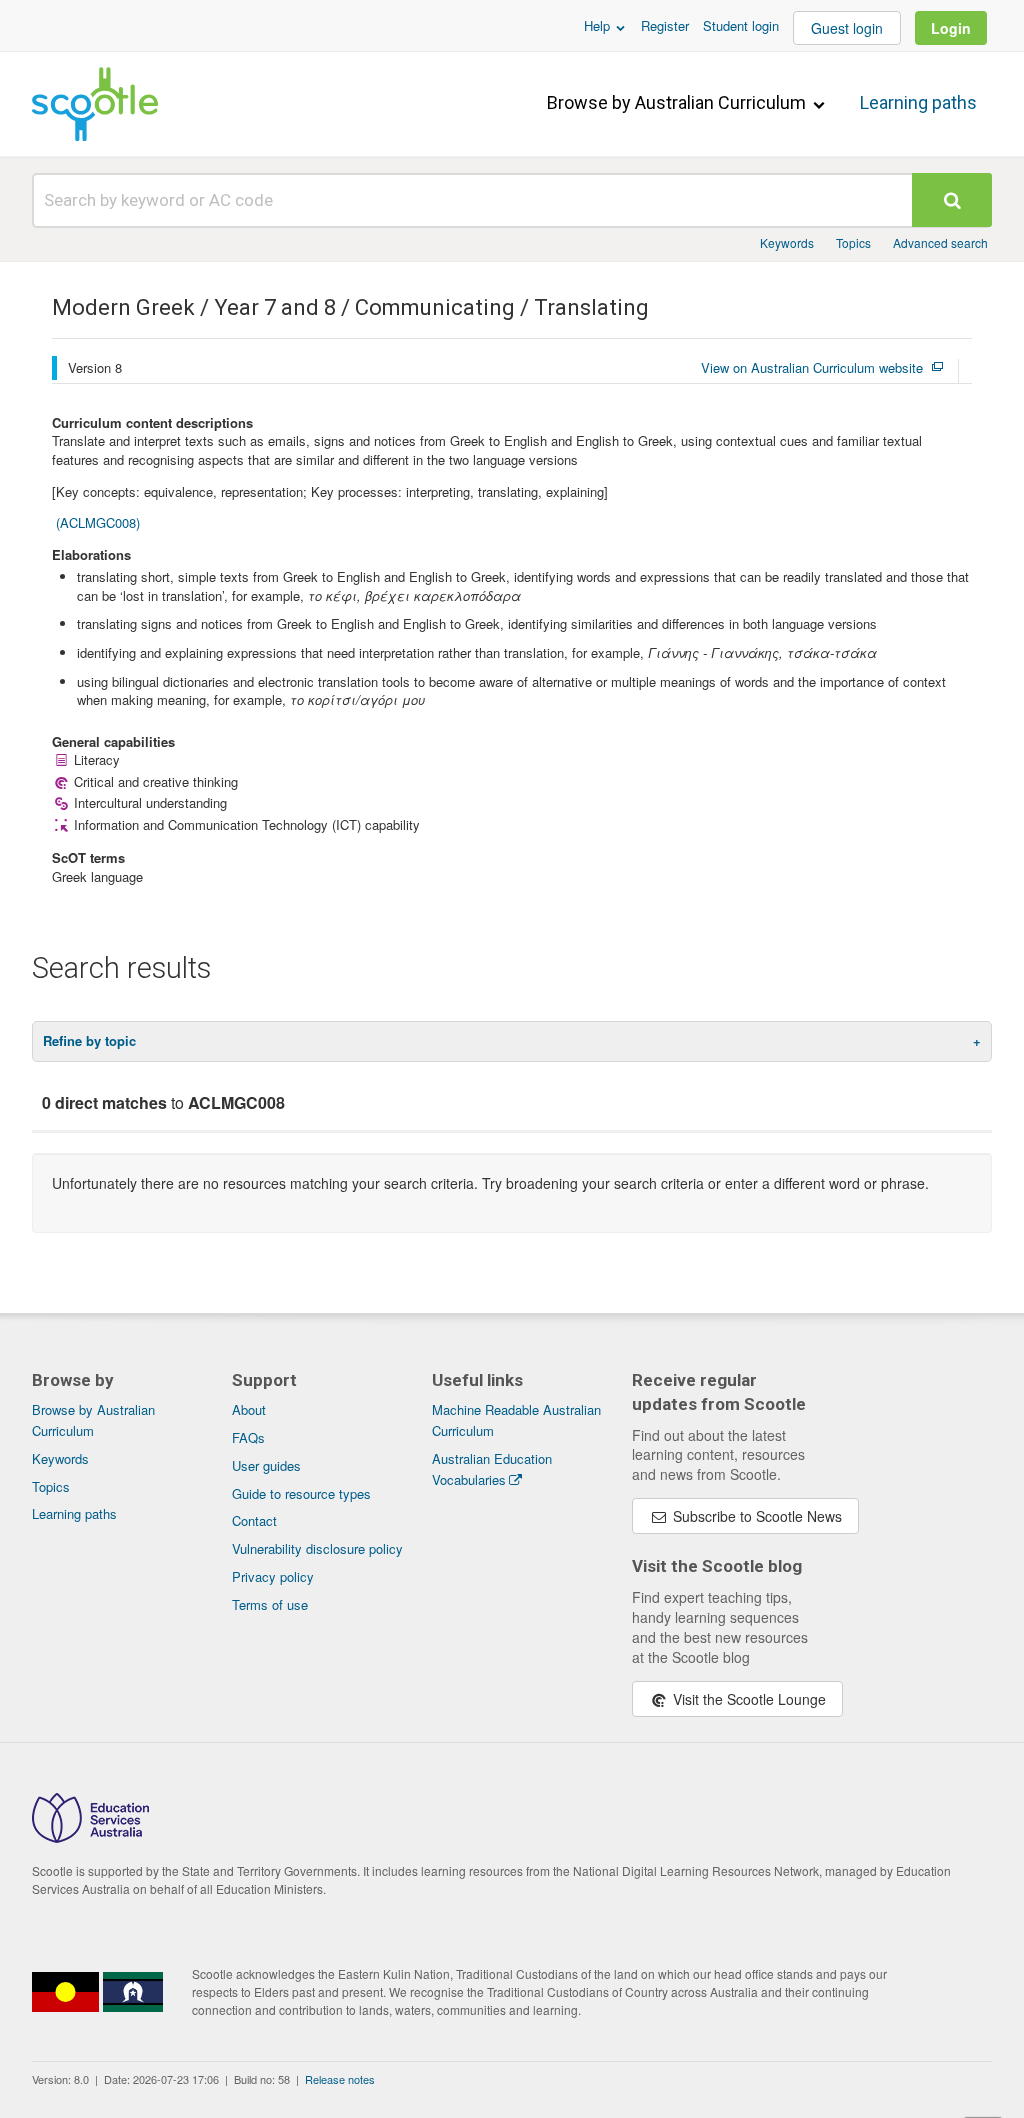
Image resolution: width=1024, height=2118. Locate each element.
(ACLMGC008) (98, 522)
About (249, 1409)
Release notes (340, 2079)
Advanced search (940, 242)
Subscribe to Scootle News (755, 1516)
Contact (254, 1520)
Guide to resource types (301, 1493)
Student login (741, 25)
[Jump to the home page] (95, 104)
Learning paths (918, 102)
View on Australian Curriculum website (812, 368)
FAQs (248, 1437)
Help (599, 25)
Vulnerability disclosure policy (317, 1548)
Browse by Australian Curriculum (678, 102)
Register (665, 25)
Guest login (847, 28)
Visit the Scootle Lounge (747, 1699)
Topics (853, 242)
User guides (266, 1465)
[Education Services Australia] (90, 1837)
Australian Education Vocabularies (492, 1469)
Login (951, 28)
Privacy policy (273, 1576)
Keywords (787, 242)
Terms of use (270, 1604)
